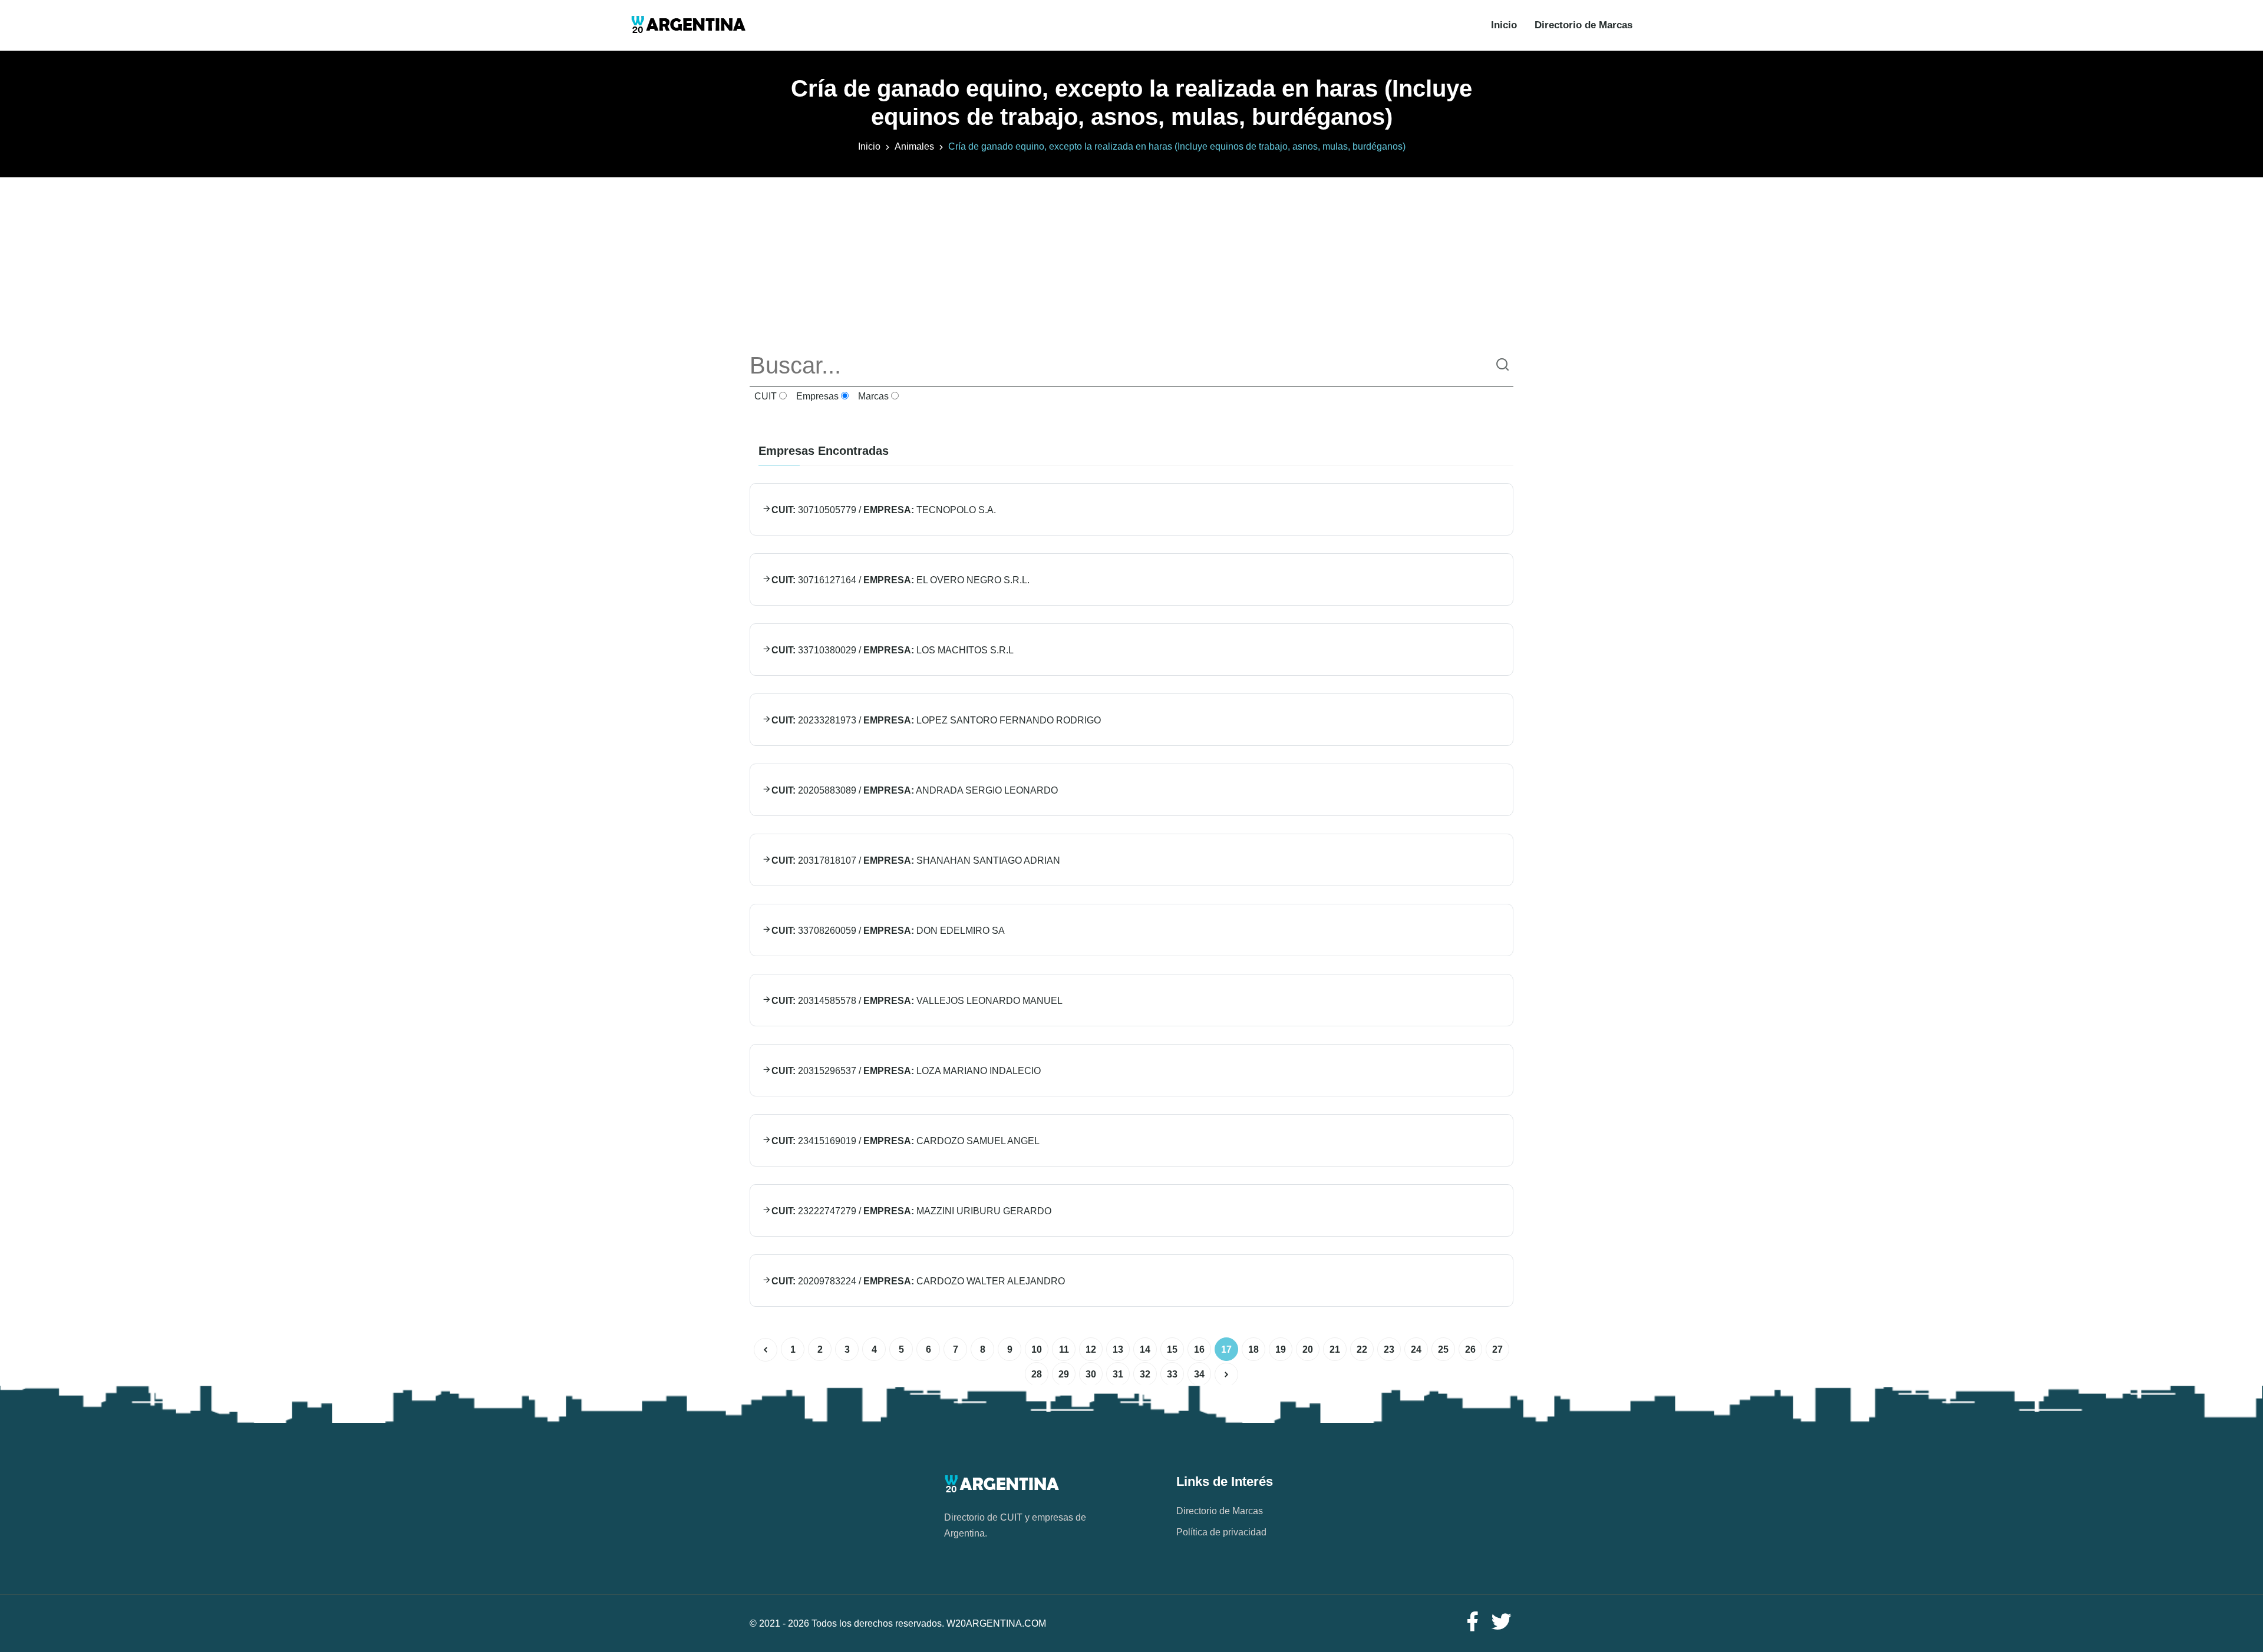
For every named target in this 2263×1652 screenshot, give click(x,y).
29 (1064, 1374)
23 (1389, 1349)
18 (1253, 1349)
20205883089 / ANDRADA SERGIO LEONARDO (915, 790)
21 (1335, 1349)
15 (1172, 1349)
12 (1091, 1349)
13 (1118, 1349)
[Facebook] (1472, 1622)
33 (1172, 1374)
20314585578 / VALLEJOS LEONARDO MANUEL (917, 1001)
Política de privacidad (1221, 1532)
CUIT (764, 396)
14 (1145, 1349)
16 (1199, 1349)
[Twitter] (1502, 1622)
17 (1226, 1349)
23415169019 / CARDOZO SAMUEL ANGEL (905, 1141)
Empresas (816, 396)
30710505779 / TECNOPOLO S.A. (884, 510)
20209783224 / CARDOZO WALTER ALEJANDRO (918, 1281)
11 (1064, 1349)
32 (1145, 1374)
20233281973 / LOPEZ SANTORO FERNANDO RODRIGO (936, 720)
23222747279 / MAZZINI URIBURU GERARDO (911, 1211)
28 (1037, 1374)
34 (1199, 1374)
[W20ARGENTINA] (688, 25)
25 (1443, 1349)
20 (1308, 1349)
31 (1118, 1374)
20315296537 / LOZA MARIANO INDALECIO (906, 1071)
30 (1091, 1374)
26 (1470, 1349)
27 (1497, 1349)
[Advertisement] (1131, 260)
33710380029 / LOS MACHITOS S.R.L (893, 650)
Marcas (872, 396)
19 (1281, 1349)
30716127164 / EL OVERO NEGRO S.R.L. (900, 580)
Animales (914, 146)
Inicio (1504, 25)
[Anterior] (766, 1350)
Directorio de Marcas (1584, 25)
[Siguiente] (1226, 1375)
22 (1362, 1349)
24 (1416, 1349)
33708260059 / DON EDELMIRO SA (888, 931)
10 (1037, 1349)
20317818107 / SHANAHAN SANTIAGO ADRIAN (916, 860)
